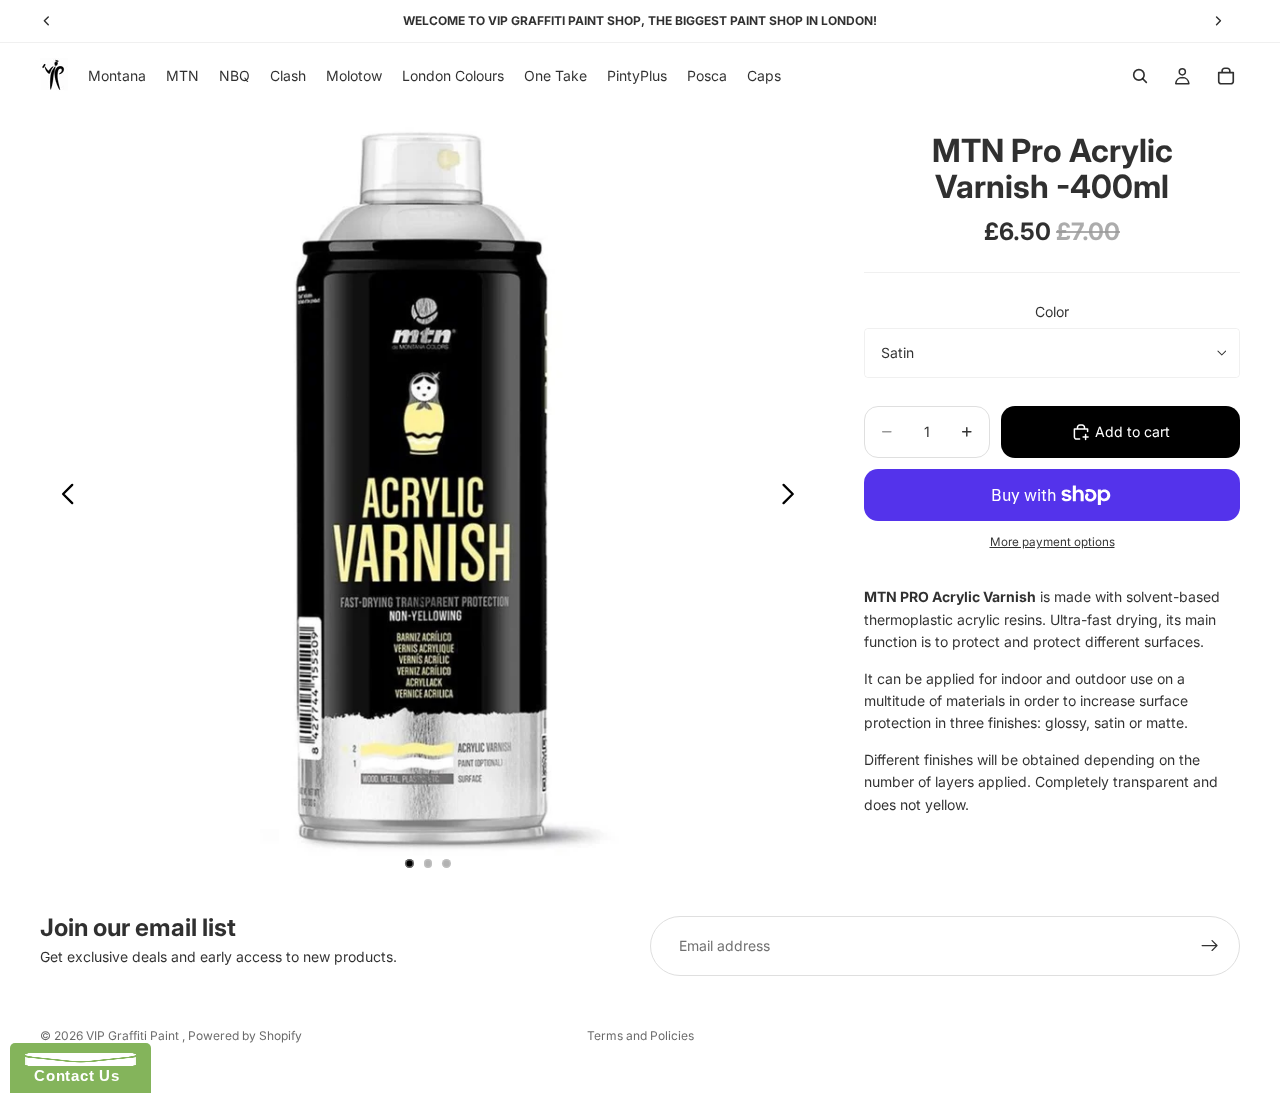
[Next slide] (793, 497)
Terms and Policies (640, 1035)
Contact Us (72, 1075)
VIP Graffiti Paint (134, 1035)
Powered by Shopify (245, 1035)
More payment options (1052, 542)
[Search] (1140, 76)
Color (1052, 311)
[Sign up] (1210, 946)
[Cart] (1226, 76)
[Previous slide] (62, 497)
